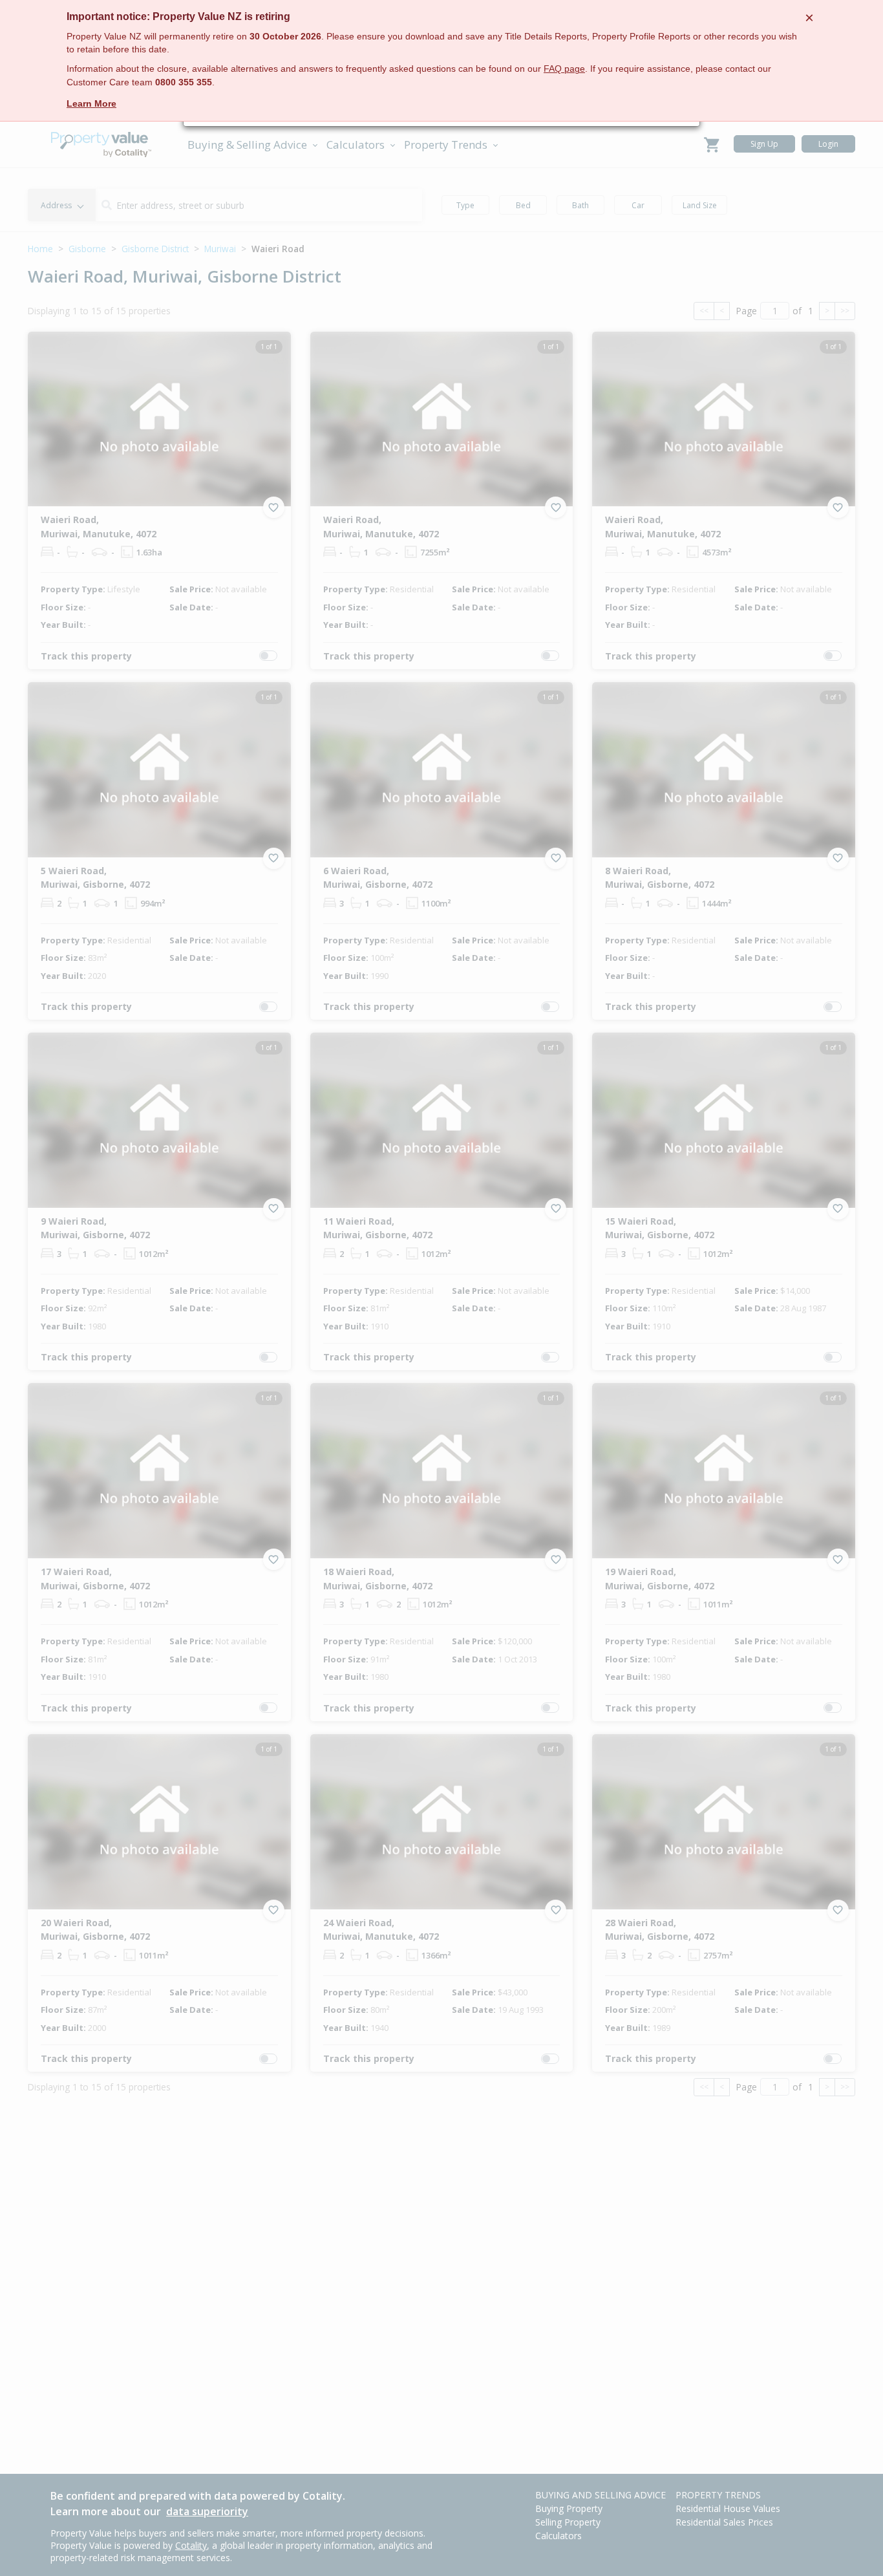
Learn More (91, 103)
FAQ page (564, 69)
